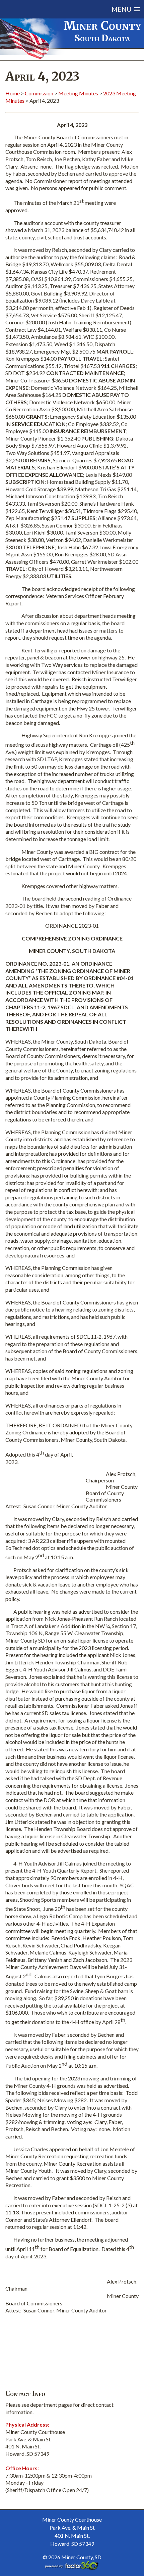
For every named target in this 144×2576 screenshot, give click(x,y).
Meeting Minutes (78, 93)
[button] (80, 9)
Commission (39, 93)
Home (13, 93)
